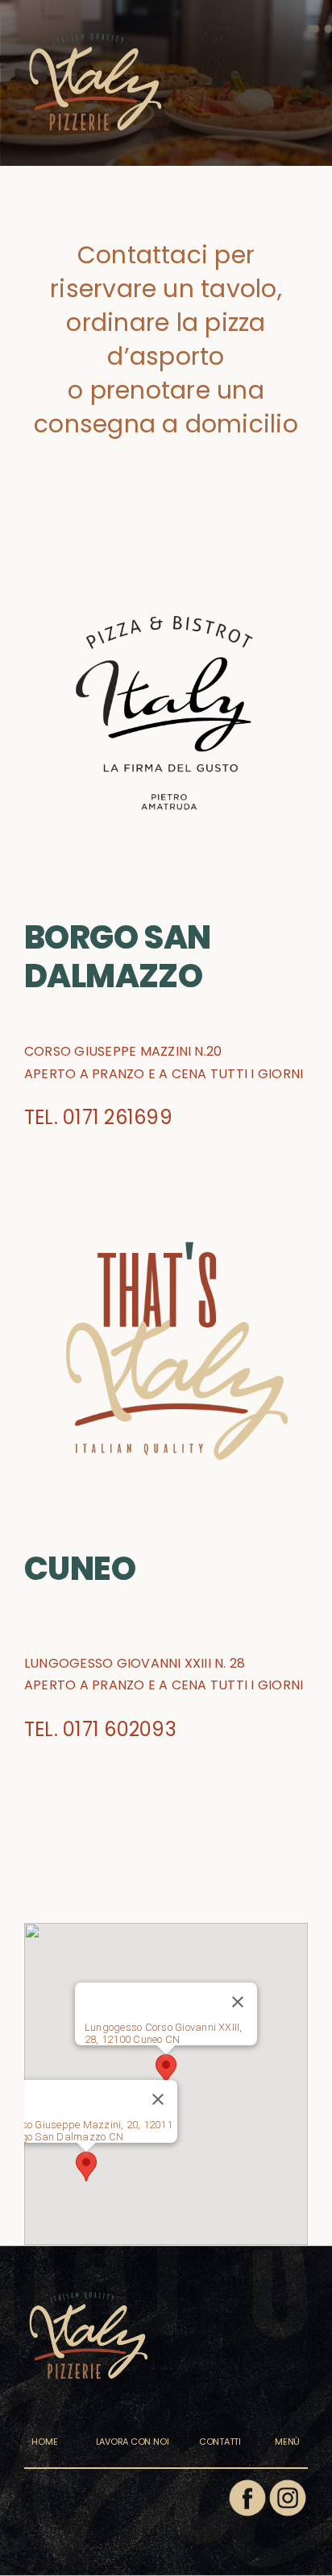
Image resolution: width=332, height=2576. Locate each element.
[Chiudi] (238, 2002)
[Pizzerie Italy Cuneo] (95, 16)
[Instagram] (288, 2484)
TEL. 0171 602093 (100, 1729)
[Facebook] (247, 2484)
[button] (166, 2069)
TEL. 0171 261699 (98, 1117)
